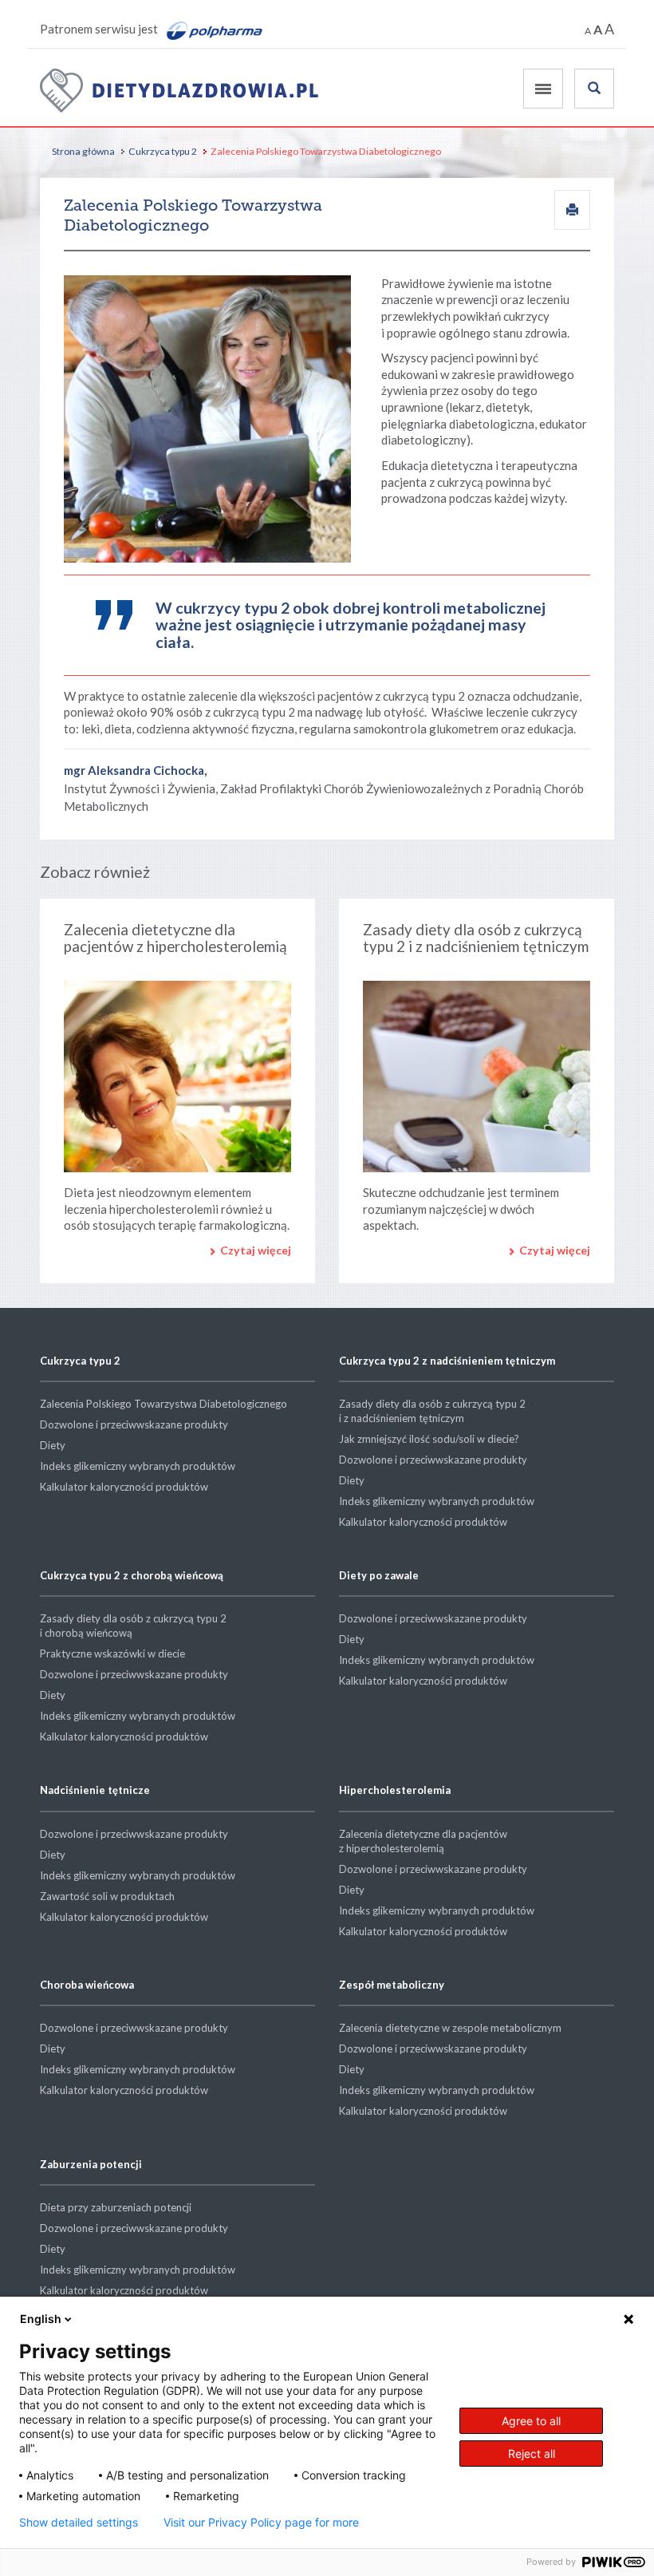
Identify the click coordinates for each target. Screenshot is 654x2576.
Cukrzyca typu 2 (163, 151)
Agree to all (531, 2421)
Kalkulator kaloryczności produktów (124, 1487)
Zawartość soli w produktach (107, 1896)
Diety (53, 1445)
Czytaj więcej (256, 1250)
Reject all (532, 2454)
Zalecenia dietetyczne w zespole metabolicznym (450, 2028)
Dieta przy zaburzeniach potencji (116, 2207)
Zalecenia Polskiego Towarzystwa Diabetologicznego (163, 1404)
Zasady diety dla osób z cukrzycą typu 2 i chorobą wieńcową (133, 1626)
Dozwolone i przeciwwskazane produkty (134, 1424)
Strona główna (83, 151)
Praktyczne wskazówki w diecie (112, 1653)
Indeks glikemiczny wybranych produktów (138, 1466)
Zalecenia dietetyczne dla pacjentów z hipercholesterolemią (175, 938)
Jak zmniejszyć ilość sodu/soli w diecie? (429, 1439)
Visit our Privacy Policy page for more (261, 2523)
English (41, 2319)
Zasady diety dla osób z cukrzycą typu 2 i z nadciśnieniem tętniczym (476, 938)
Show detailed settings (79, 2523)
